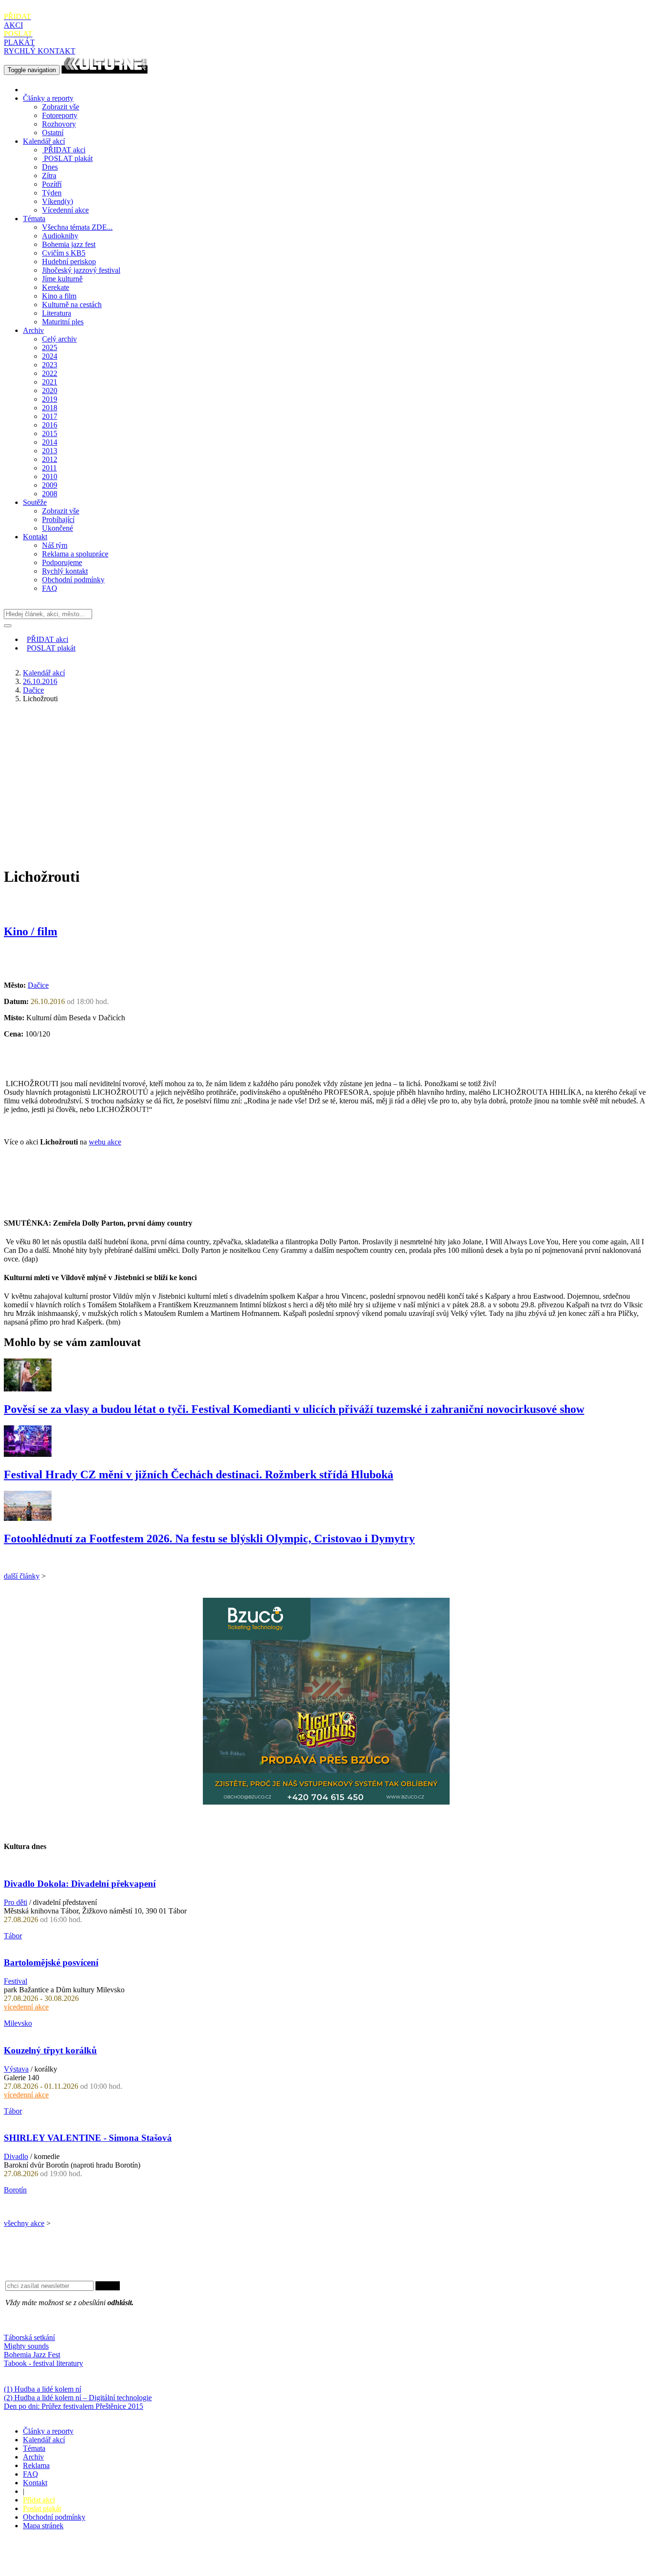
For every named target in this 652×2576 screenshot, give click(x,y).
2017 (50, 416)
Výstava (16, 2069)
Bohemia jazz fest (69, 244)
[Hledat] (8, 626)
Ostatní (53, 133)
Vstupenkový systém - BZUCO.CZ (58, 2568)
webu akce (105, 1142)
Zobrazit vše (61, 107)
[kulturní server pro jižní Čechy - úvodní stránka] (105, 69)
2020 (50, 390)
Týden (52, 193)
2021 (50, 382)
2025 (50, 347)
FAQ (50, 588)
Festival (16, 1981)
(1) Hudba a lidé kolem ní (42, 2389)
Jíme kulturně (62, 279)
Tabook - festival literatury (43, 2363)
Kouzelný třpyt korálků (50, 2050)
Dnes (50, 167)
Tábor (13, 1936)
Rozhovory (59, 124)
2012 (50, 459)
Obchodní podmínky (73, 580)
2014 (50, 442)
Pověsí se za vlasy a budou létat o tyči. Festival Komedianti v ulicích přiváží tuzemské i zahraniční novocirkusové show (294, 1409)
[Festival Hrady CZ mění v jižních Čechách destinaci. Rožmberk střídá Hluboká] (28, 1454)
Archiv (33, 330)
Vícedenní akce (65, 210)
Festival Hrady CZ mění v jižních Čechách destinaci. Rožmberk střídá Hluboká (199, 1475)
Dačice (33, 690)
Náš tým (55, 545)
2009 (50, 485)
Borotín (15, 2190)
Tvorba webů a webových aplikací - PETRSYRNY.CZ (160, 2559)
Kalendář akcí (44, 141)
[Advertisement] (326, 778)
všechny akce (24, 2223)
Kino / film (31, 931)
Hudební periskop (69, 262)
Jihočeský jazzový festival (81, 270)
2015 (50, 433)
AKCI (17, 21)
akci (65, 150)
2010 (50, 476)
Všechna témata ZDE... (77, 227)
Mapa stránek (43, 2526)
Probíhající (58, 519)
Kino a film (59, 296)
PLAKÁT (19, 38)
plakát (68, 158)
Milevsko (18, 2023)
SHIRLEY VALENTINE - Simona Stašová (88, 2138)
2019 (50, 399)
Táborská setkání (29, 2337)
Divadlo (16, 2156)
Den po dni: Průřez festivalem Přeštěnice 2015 (74, 2406)
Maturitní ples (63, 322)
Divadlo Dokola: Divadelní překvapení (80, 1884)
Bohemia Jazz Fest (32, 2355)
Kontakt (35, 537)
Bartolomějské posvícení (51, 1962)
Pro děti (16, 1902)
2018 (50, 408)
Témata (34, 219)
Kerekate (56, 287)
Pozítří (52, 184)
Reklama (36, 2465)
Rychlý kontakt (65, 571)
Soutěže (35, 502)
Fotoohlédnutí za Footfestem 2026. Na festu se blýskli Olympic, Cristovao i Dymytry (209, 1539)
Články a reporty (48, 98)
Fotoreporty (60, 115)
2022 (50, 373)
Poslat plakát (42, 2508)
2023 (50, 365)
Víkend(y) (58, 201)
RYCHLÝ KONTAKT (40, 51)
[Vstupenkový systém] (326, 1802)
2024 (50, 356)
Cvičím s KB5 (64, 253)
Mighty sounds (26, 2346)
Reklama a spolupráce (75, 554)
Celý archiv (59, 339)
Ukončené (58, 528)
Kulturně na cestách (72, 305)
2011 (49, 468)
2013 (50, 451)
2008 (50, 494)
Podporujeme (62, 562)
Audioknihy (60, 236)
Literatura (57, 313)
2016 (50, 425)
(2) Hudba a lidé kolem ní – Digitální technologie (78, 2398)
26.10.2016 (40, 681)
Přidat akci (39, 2500)
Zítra (49, 176)
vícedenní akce (26, 2007)
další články (22, 1576)
